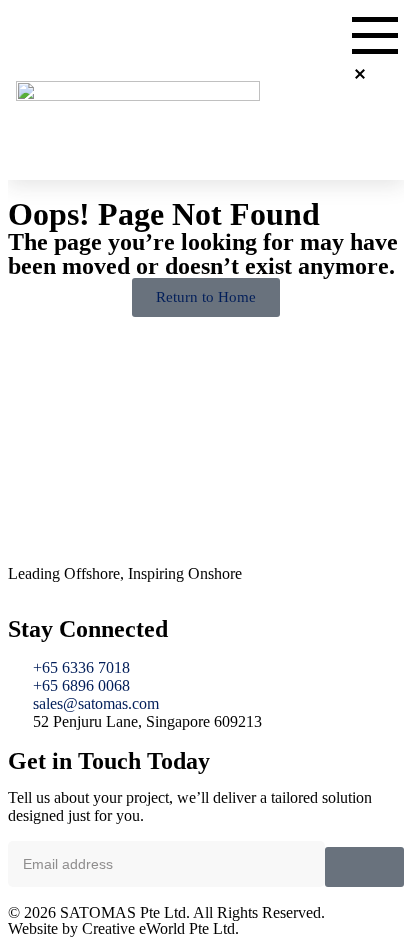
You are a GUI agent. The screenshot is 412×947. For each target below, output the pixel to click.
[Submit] (364, 867)
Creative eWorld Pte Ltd (158, 928)
